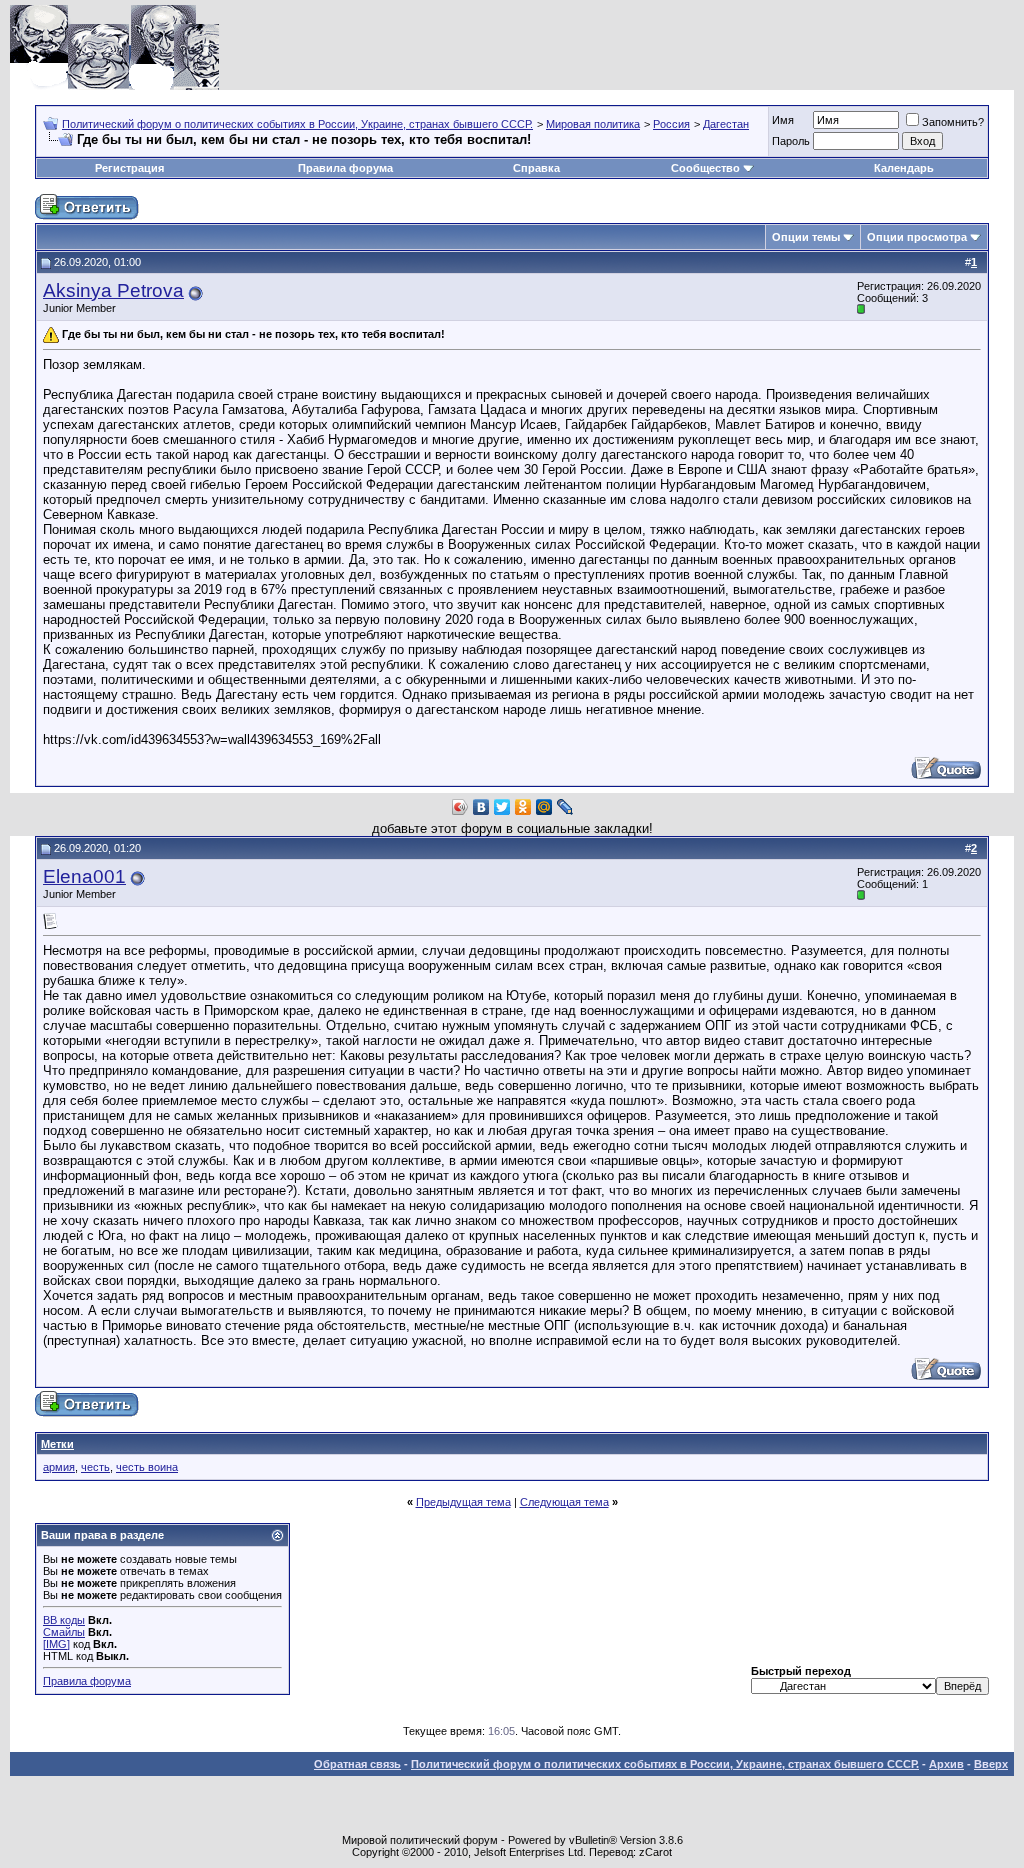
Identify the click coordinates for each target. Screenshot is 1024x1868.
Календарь (904, 168)
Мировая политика (593, 124)
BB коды (64, 1620)
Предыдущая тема (463, 1502)
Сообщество (705, 168)
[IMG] (56, 1644)
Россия (671, 124)
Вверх (991, 1764)
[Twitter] (502, 807)
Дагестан (726, 124)
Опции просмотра (917, 237)
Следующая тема (564, 1502)
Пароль (791, 141)
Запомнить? (953, 122)
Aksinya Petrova (113, 290)
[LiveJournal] (565, 807)
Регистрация (129, 168)
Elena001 (84, 876)
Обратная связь (357, 1764)
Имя (783, 120)
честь (95, 1467)
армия (59, 1467)
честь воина (147, 1467)
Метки (57, 1444)
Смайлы (64, 1632)
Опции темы (806, 237)
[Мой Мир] (544, 807)
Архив (946, 1764)
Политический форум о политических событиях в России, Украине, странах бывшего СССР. (297, 124)
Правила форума (345, 168)
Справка (536, 168)
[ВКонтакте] (481, 807)
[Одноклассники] (523, 807)
